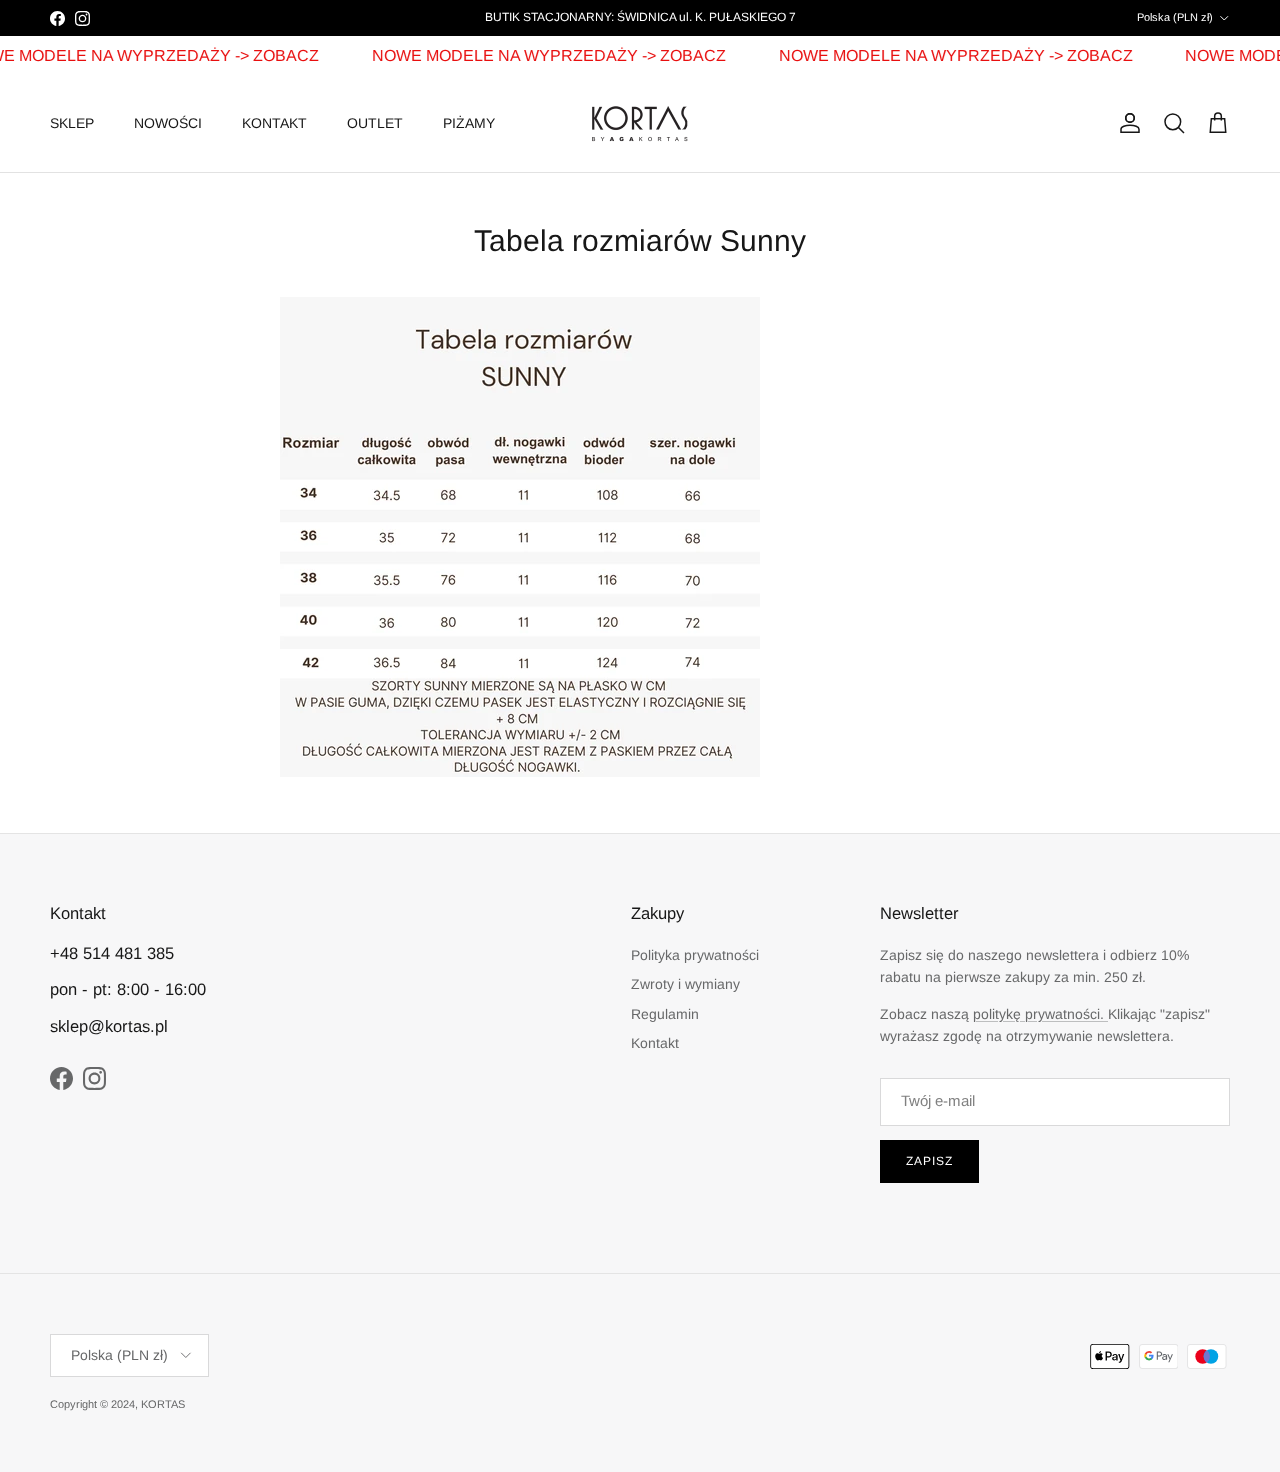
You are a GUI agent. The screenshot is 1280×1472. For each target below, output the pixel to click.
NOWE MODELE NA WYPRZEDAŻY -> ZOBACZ (537, 55)
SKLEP (72, 123)
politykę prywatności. (1040, 1014)
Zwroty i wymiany (685, 984)
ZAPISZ (929, 1161)
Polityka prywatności (695, 955)
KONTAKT (274, 123)
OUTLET (375, 123)
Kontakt (655, 1043)
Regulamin (665, 1014)
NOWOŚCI (168, 123)
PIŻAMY (469, 123)
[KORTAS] (640, 123)
